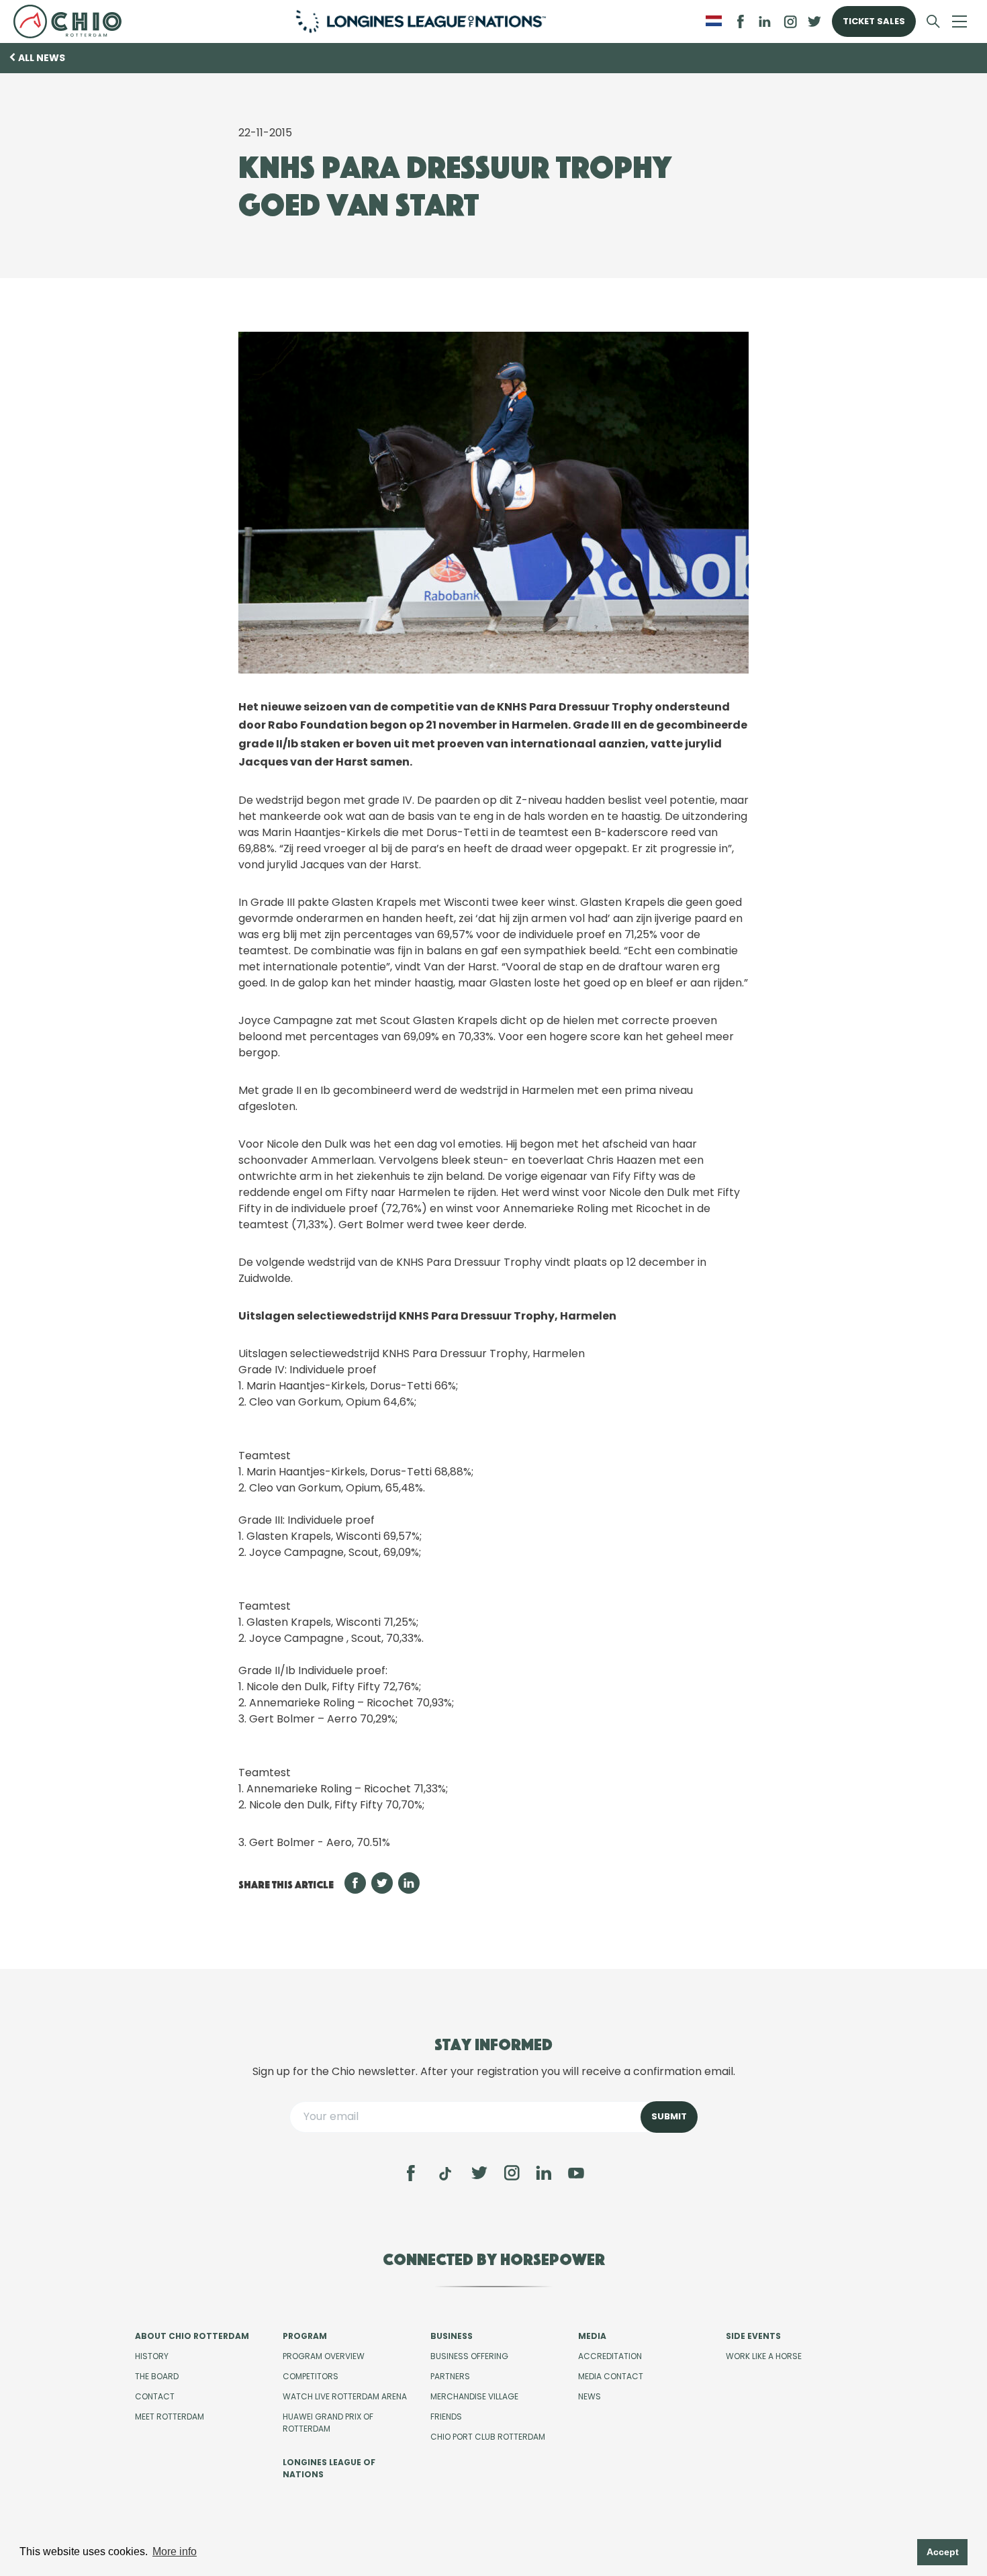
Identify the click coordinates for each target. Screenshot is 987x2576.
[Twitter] (479, 2173)
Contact (155, 2396)
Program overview (324, 2356)
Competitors (311, 2376)
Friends (446, 2417)
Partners (450, 2376)
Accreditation (610, 2356)
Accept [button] (943, 2552)
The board (157, 2376)
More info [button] (175, 2551)
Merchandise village (474, 2396)
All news (42, 58)
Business (452, 2336)
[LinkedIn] (765, 21)
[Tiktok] (445, 2174)
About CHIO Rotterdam (192, 2336)
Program (305, 2336)
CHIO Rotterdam (73, 21)
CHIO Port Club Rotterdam (488, 2437)
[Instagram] (512, 2173)
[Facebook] (411, 2173)
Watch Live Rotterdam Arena (345, 2396)
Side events (753, 2336)
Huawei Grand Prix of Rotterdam (328, 2423)
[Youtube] (576, 2173)
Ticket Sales (874, 21)
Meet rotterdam (170, 2417)
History (152, 2356)
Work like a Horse (764, 2356)
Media (592, 2336)
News (590, 2396)
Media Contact (611, 2376)
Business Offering (469, 2356)
